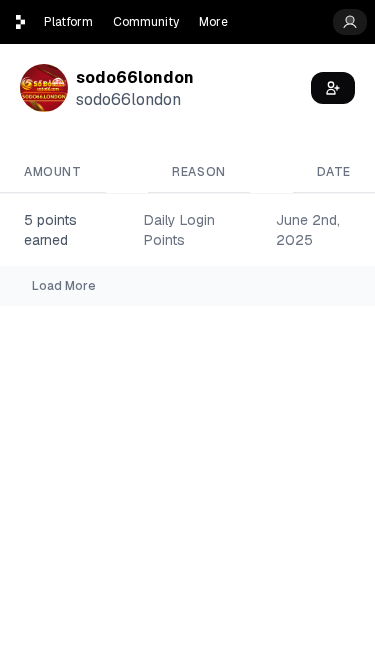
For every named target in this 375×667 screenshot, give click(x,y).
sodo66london (135, 77)
